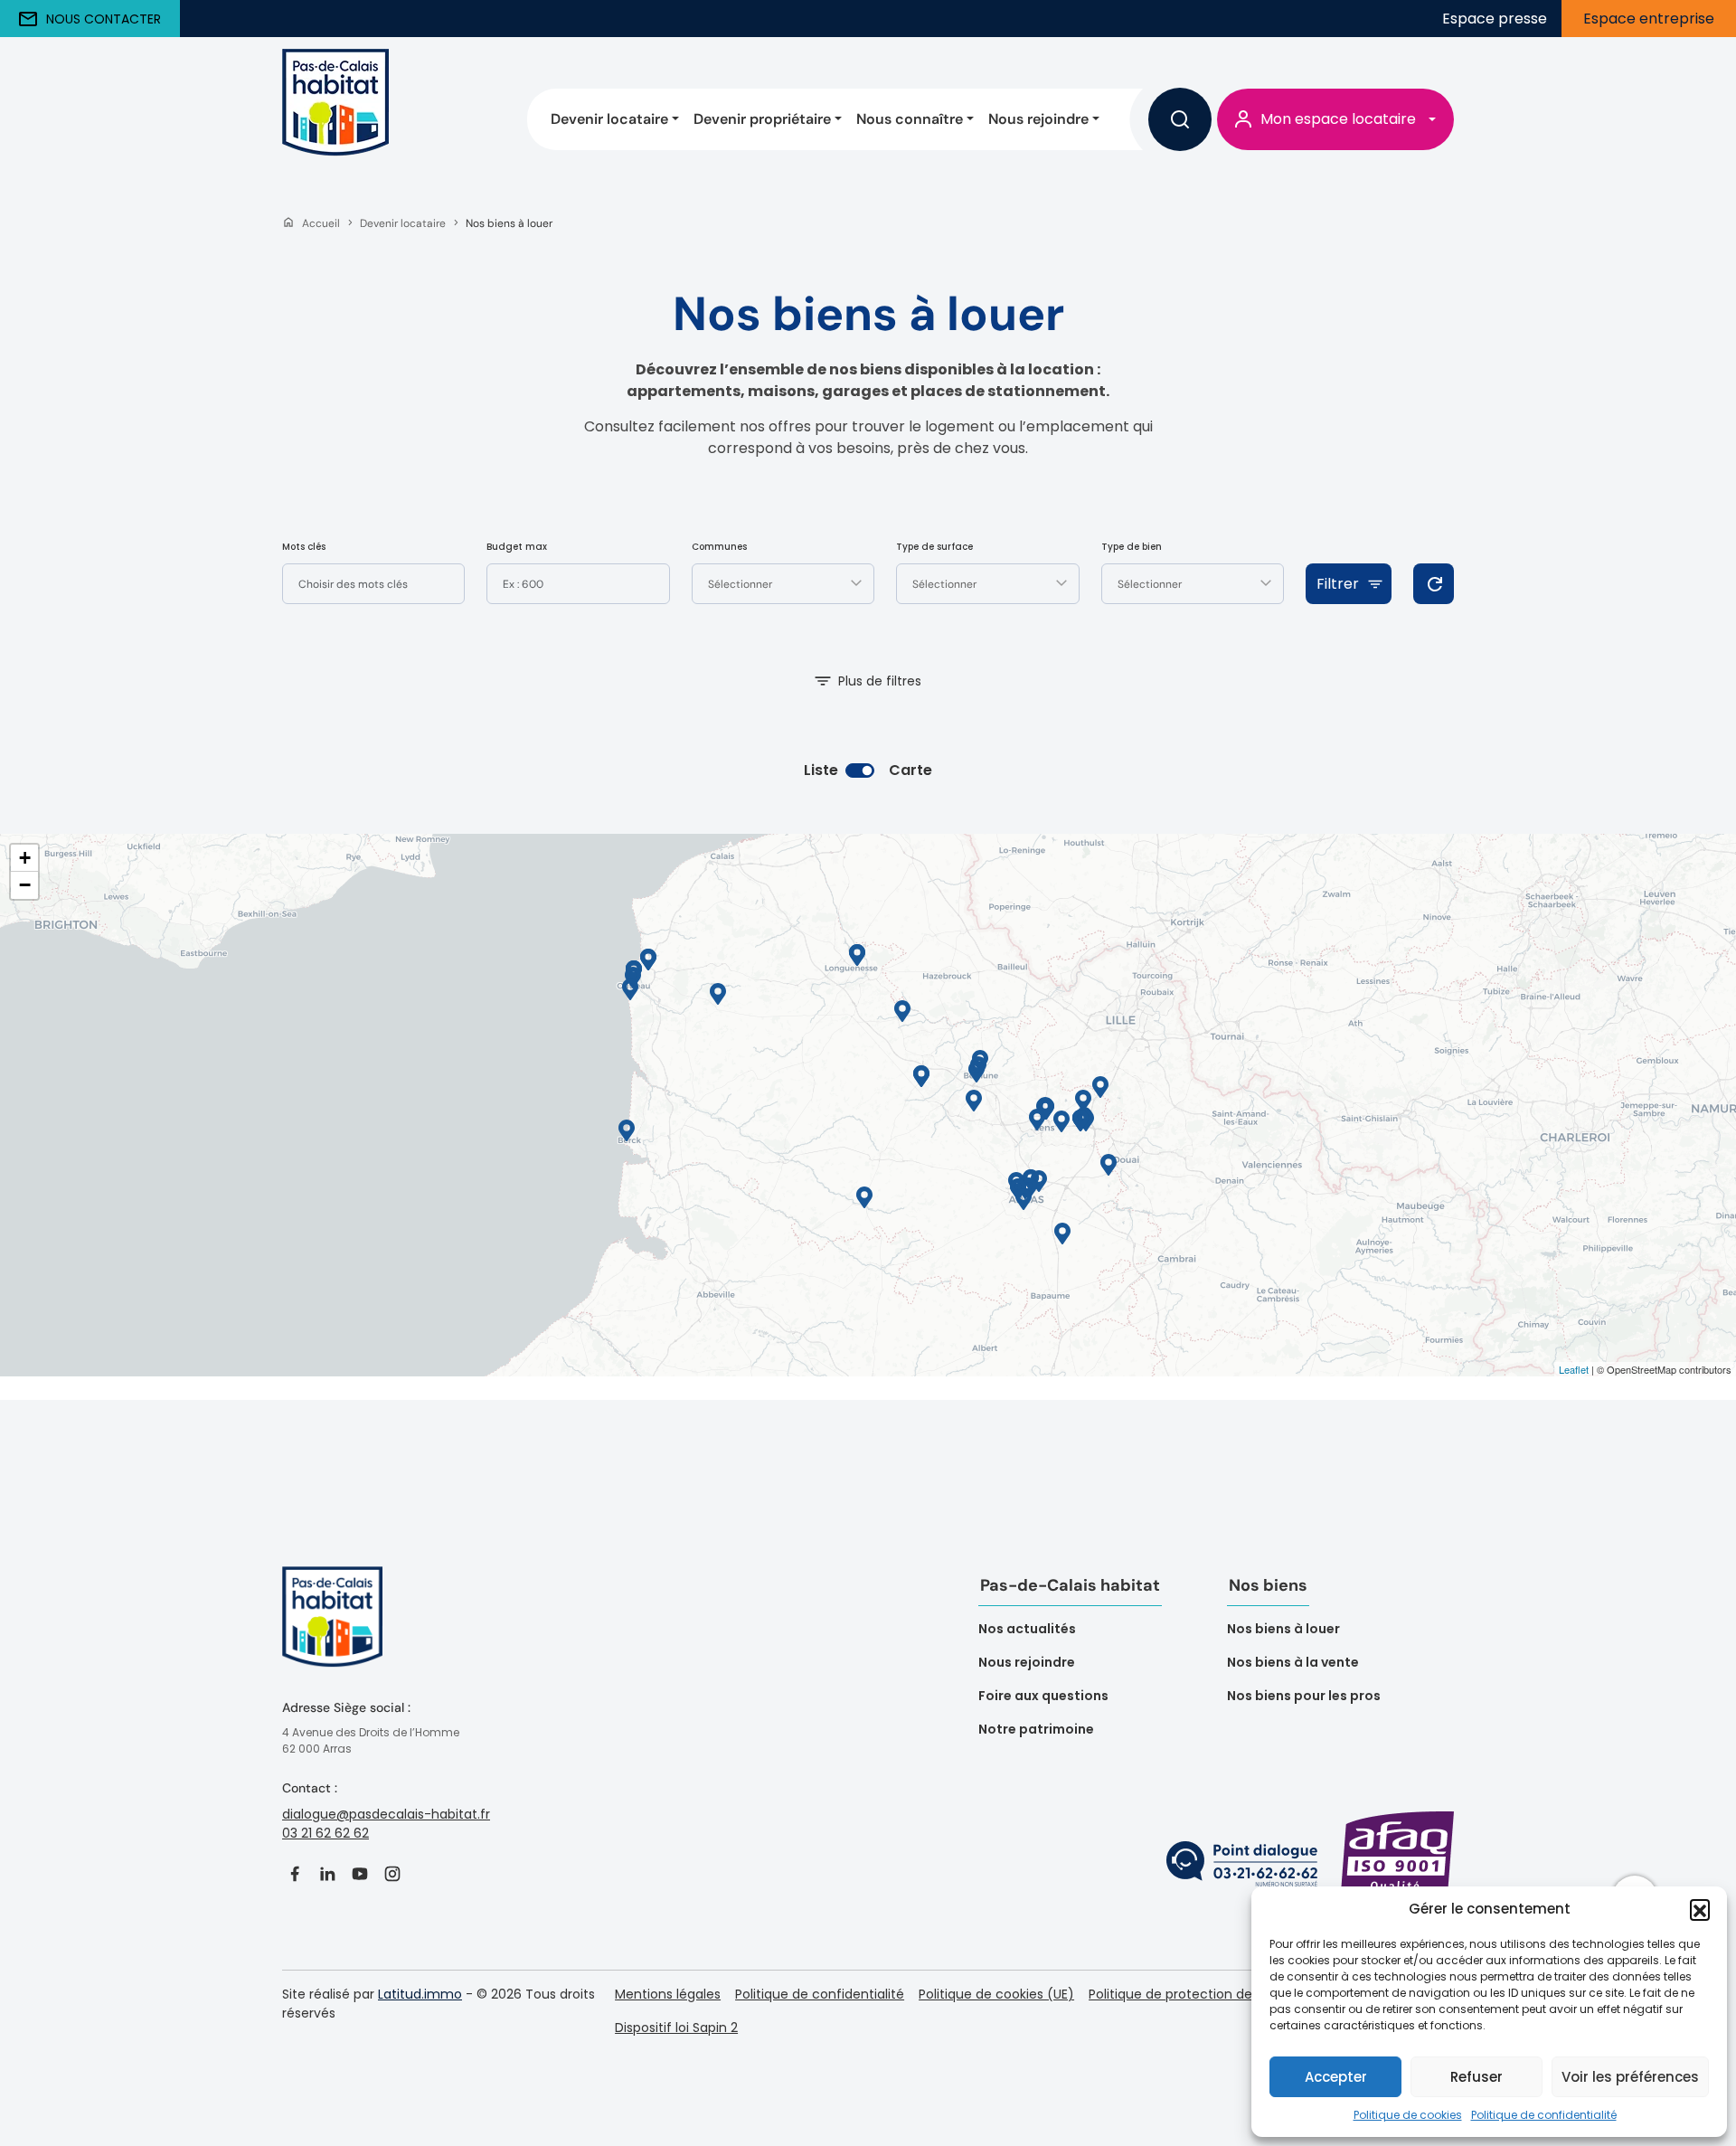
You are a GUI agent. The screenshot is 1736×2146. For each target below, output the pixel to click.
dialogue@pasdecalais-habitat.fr (386, 1814)
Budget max (517, 547)
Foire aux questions (1043, 1696)
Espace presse (1495, 19)
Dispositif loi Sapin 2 (676, 2028)
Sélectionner (740, 584)
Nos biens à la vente (1293, 1662)
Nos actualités (1027, 1629)
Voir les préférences (1630, 2077)
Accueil (321, 223)
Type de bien (1132, 547)
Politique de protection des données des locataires (1249, 1994)
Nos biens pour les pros (1304, 1696)
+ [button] (25, 858)
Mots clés (304, 547)
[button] (1700, 1909)
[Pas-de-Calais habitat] (335, 119)
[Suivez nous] (295, 1874)
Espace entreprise (1649, 19)
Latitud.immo (420, 1994)
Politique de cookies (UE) (996, 1994)
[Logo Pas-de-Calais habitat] (332, 1631)
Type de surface (934, 547)
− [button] (25, 885)
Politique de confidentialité (1544, 2115)
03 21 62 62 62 (325, 1833)
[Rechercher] (1180, 119)
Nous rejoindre (1038, 119)
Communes (719, 547)
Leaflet (1574, 1369)
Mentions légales (668, 1994)
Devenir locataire (609, 119)
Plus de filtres (880, 681)
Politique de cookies (1408, 2115)
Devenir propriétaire (762, 119)
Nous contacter (104, 19)
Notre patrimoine (1036, 1729)
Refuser (1477, 2077)
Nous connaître (910, 119)
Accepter (1336, 2077)
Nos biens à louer (1283, 1629)
